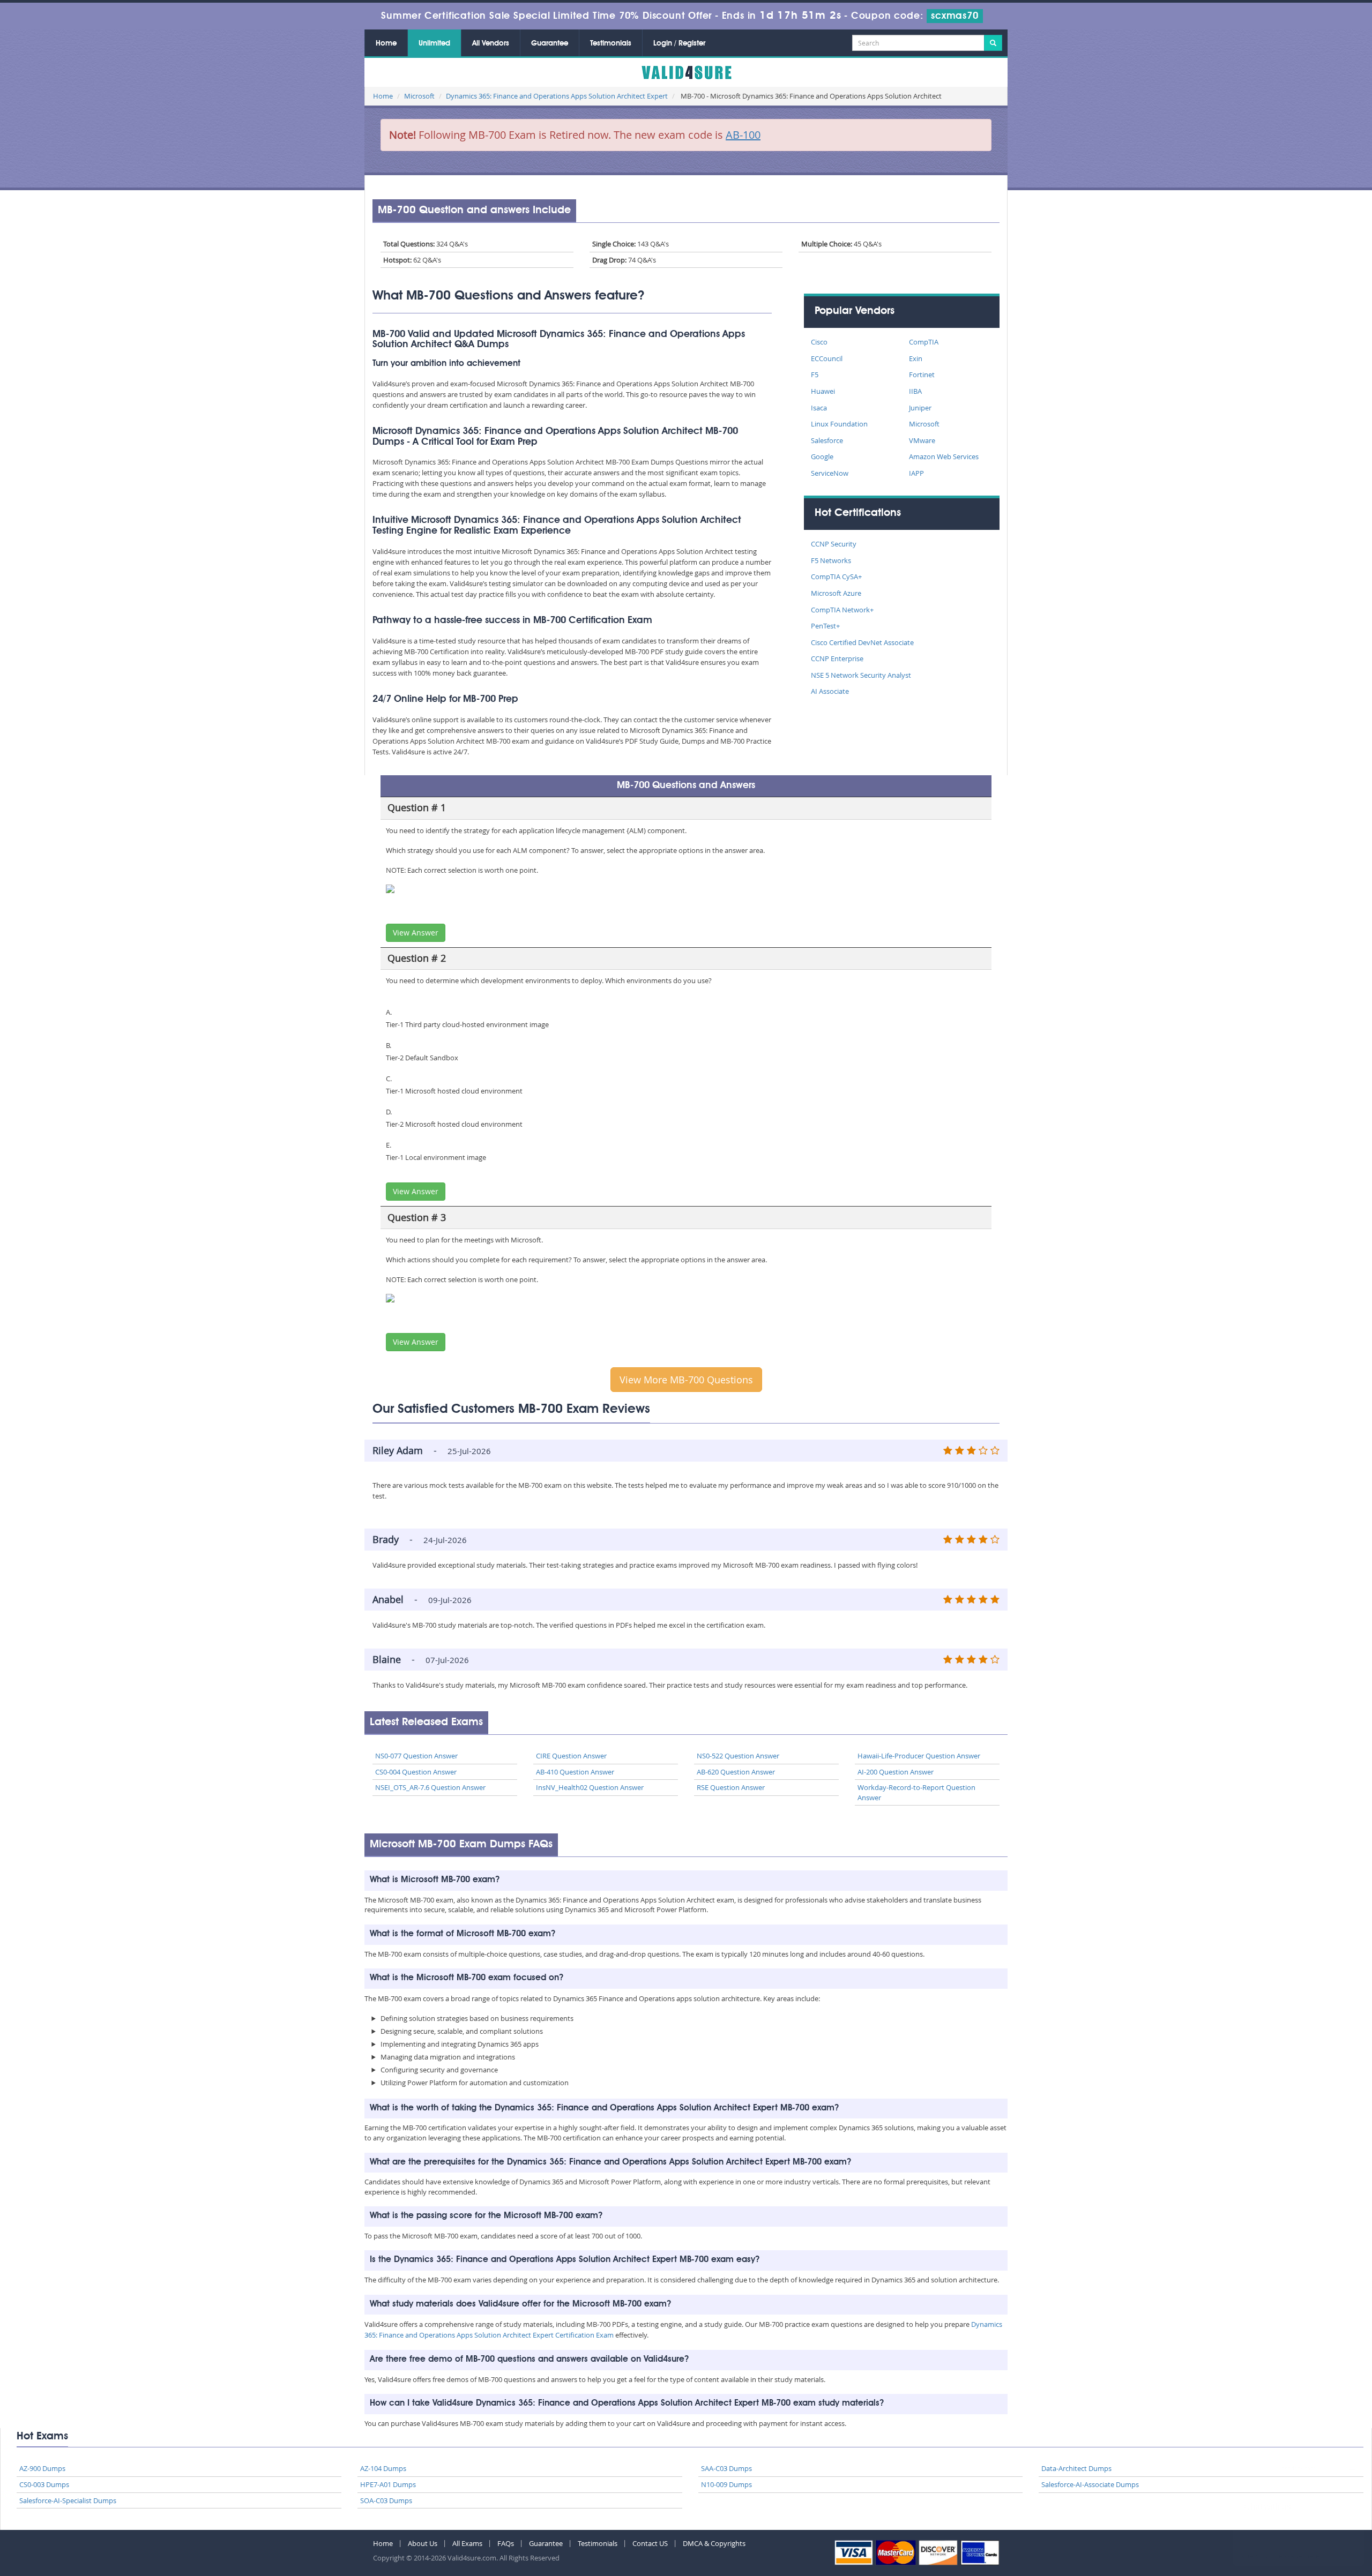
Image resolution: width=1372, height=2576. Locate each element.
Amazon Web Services (944, 456)
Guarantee (550, 43)
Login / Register (679, 43)
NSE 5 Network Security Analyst (861, 675)
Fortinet (922, 375)
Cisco (819, 342)
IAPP (916, 473)
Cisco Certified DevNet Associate (862, 642)
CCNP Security (834, 544)
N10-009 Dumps (726, 2484)
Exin (916, 358)
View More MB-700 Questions (686, 1380)
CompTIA (924, 342)
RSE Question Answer (731, 1787)
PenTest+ (825, 626)
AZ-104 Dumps (383, 2468)
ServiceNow (830, 473)
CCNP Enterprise (837, 658)
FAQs (506, 2543)
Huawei (823, 391)
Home (386, 43)
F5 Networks (831, 560)
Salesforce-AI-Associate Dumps (1090, 2484)
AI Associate (830, 691)
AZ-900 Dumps (42, 2468)
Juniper (920, 408)
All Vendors (491, 43)
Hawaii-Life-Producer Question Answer (919, 1756)
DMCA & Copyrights (714, 2543)
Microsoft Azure (836, 593)
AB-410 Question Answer (575, 1772)
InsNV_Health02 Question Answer (590, 1787)
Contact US (650, 2543)
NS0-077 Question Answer (416, 1756)
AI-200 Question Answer (896, 1772)
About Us (423, 2543)
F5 (815, 375)
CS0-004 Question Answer (416, 1772)
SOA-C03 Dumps (386, 2500)
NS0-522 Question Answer (738, 1756)
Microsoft (419, 96)
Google (822, 456)
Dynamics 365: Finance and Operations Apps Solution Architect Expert (557, 96)
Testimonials (611, 43)
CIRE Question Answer (571, 1756)
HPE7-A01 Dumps (388, 2484)
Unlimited (434, 43)
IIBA (915, 391)
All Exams (467, 2543)
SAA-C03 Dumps (726, 2468)
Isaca (819, 408)
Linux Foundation (839, 424)
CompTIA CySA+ (836, 576)
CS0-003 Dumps (44, 2484)
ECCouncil (827, 358)
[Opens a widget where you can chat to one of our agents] (1299, 2515)
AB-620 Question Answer (736, 1772)
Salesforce (827, 440)
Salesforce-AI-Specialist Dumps (68, 2500)
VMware (922, 440)
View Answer (416, 933)
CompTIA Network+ (842, 610)
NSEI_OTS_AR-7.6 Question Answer (430, 1787)
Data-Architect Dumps (1076, 2468)
